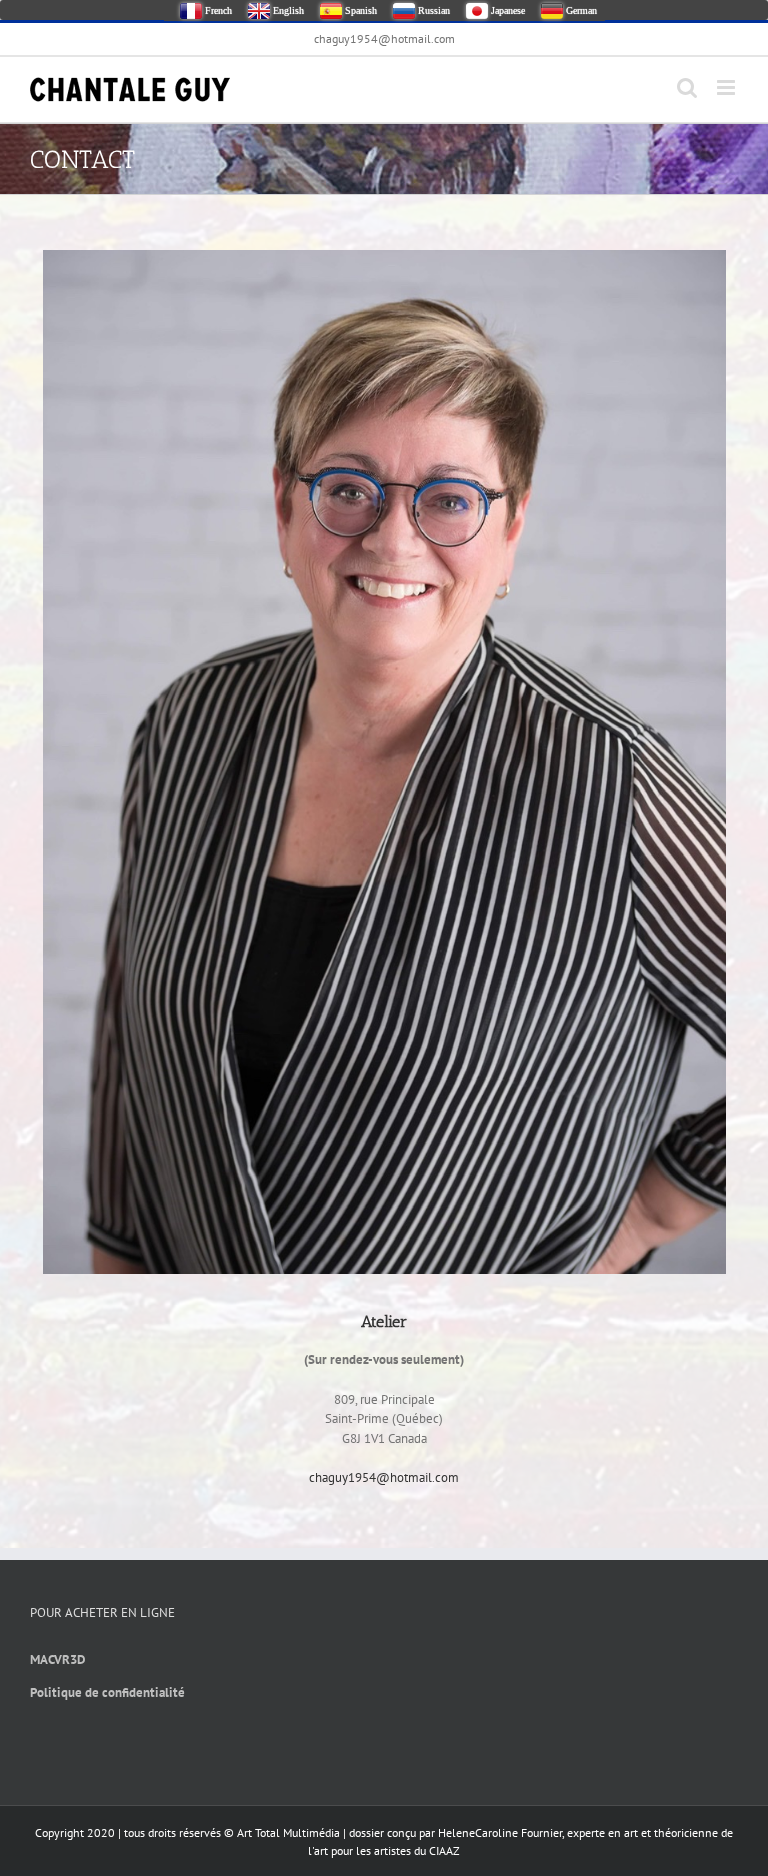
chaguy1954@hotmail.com (384, 38)
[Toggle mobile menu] (727, 87)
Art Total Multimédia (288, 1832)
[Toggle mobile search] (687, 87)
